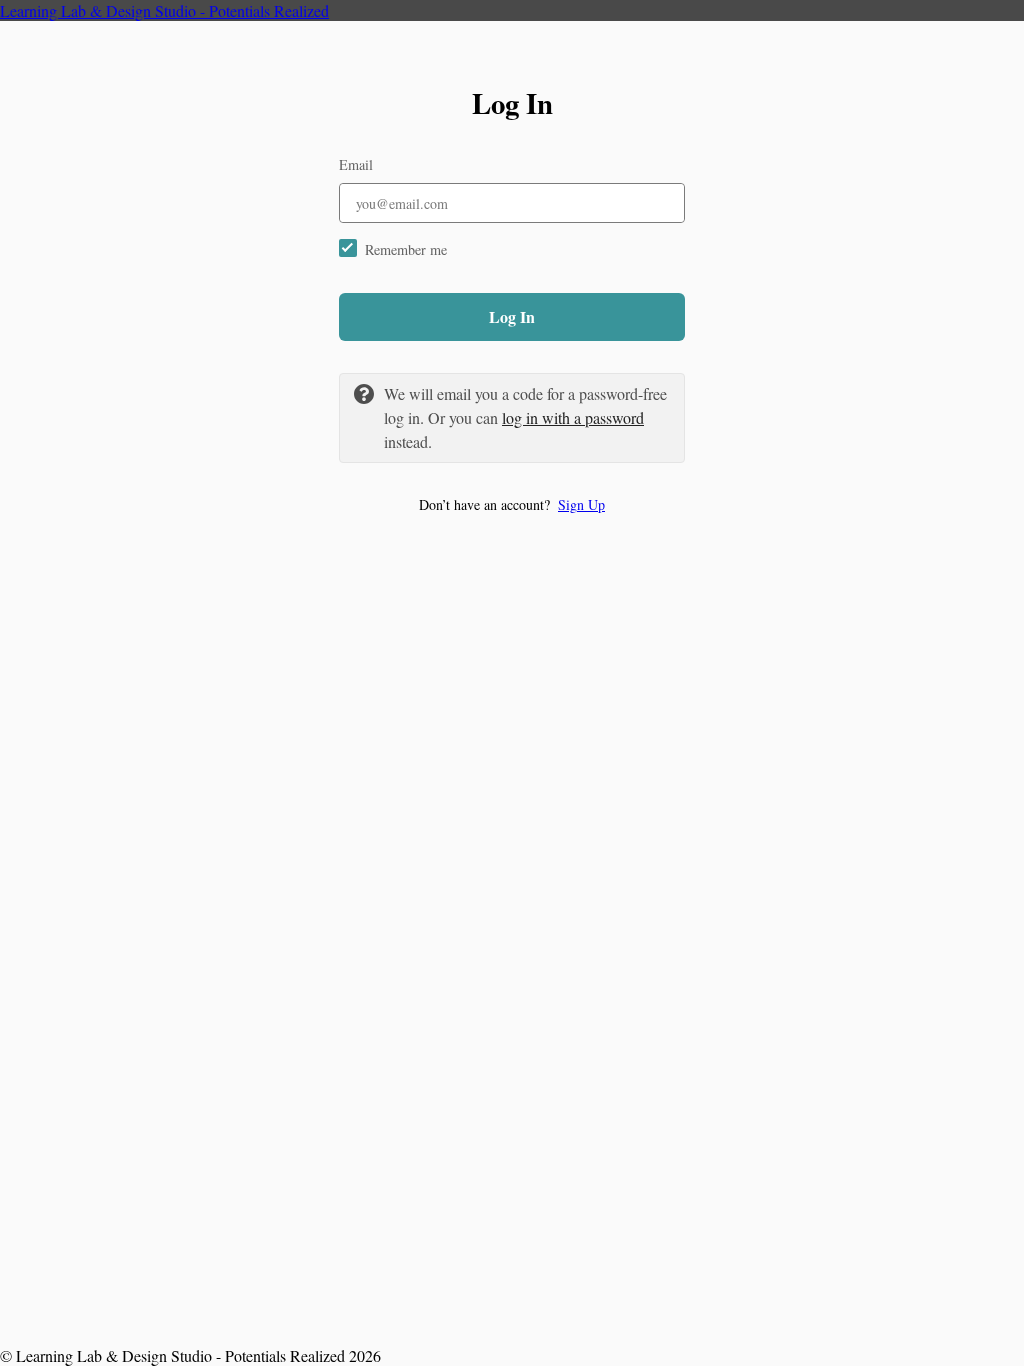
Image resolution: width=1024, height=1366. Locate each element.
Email (356, 164)
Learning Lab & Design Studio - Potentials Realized (164, 10)
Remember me (406, 249)
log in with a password (573, 417)
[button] (512, 504)
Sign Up (581, 504)
